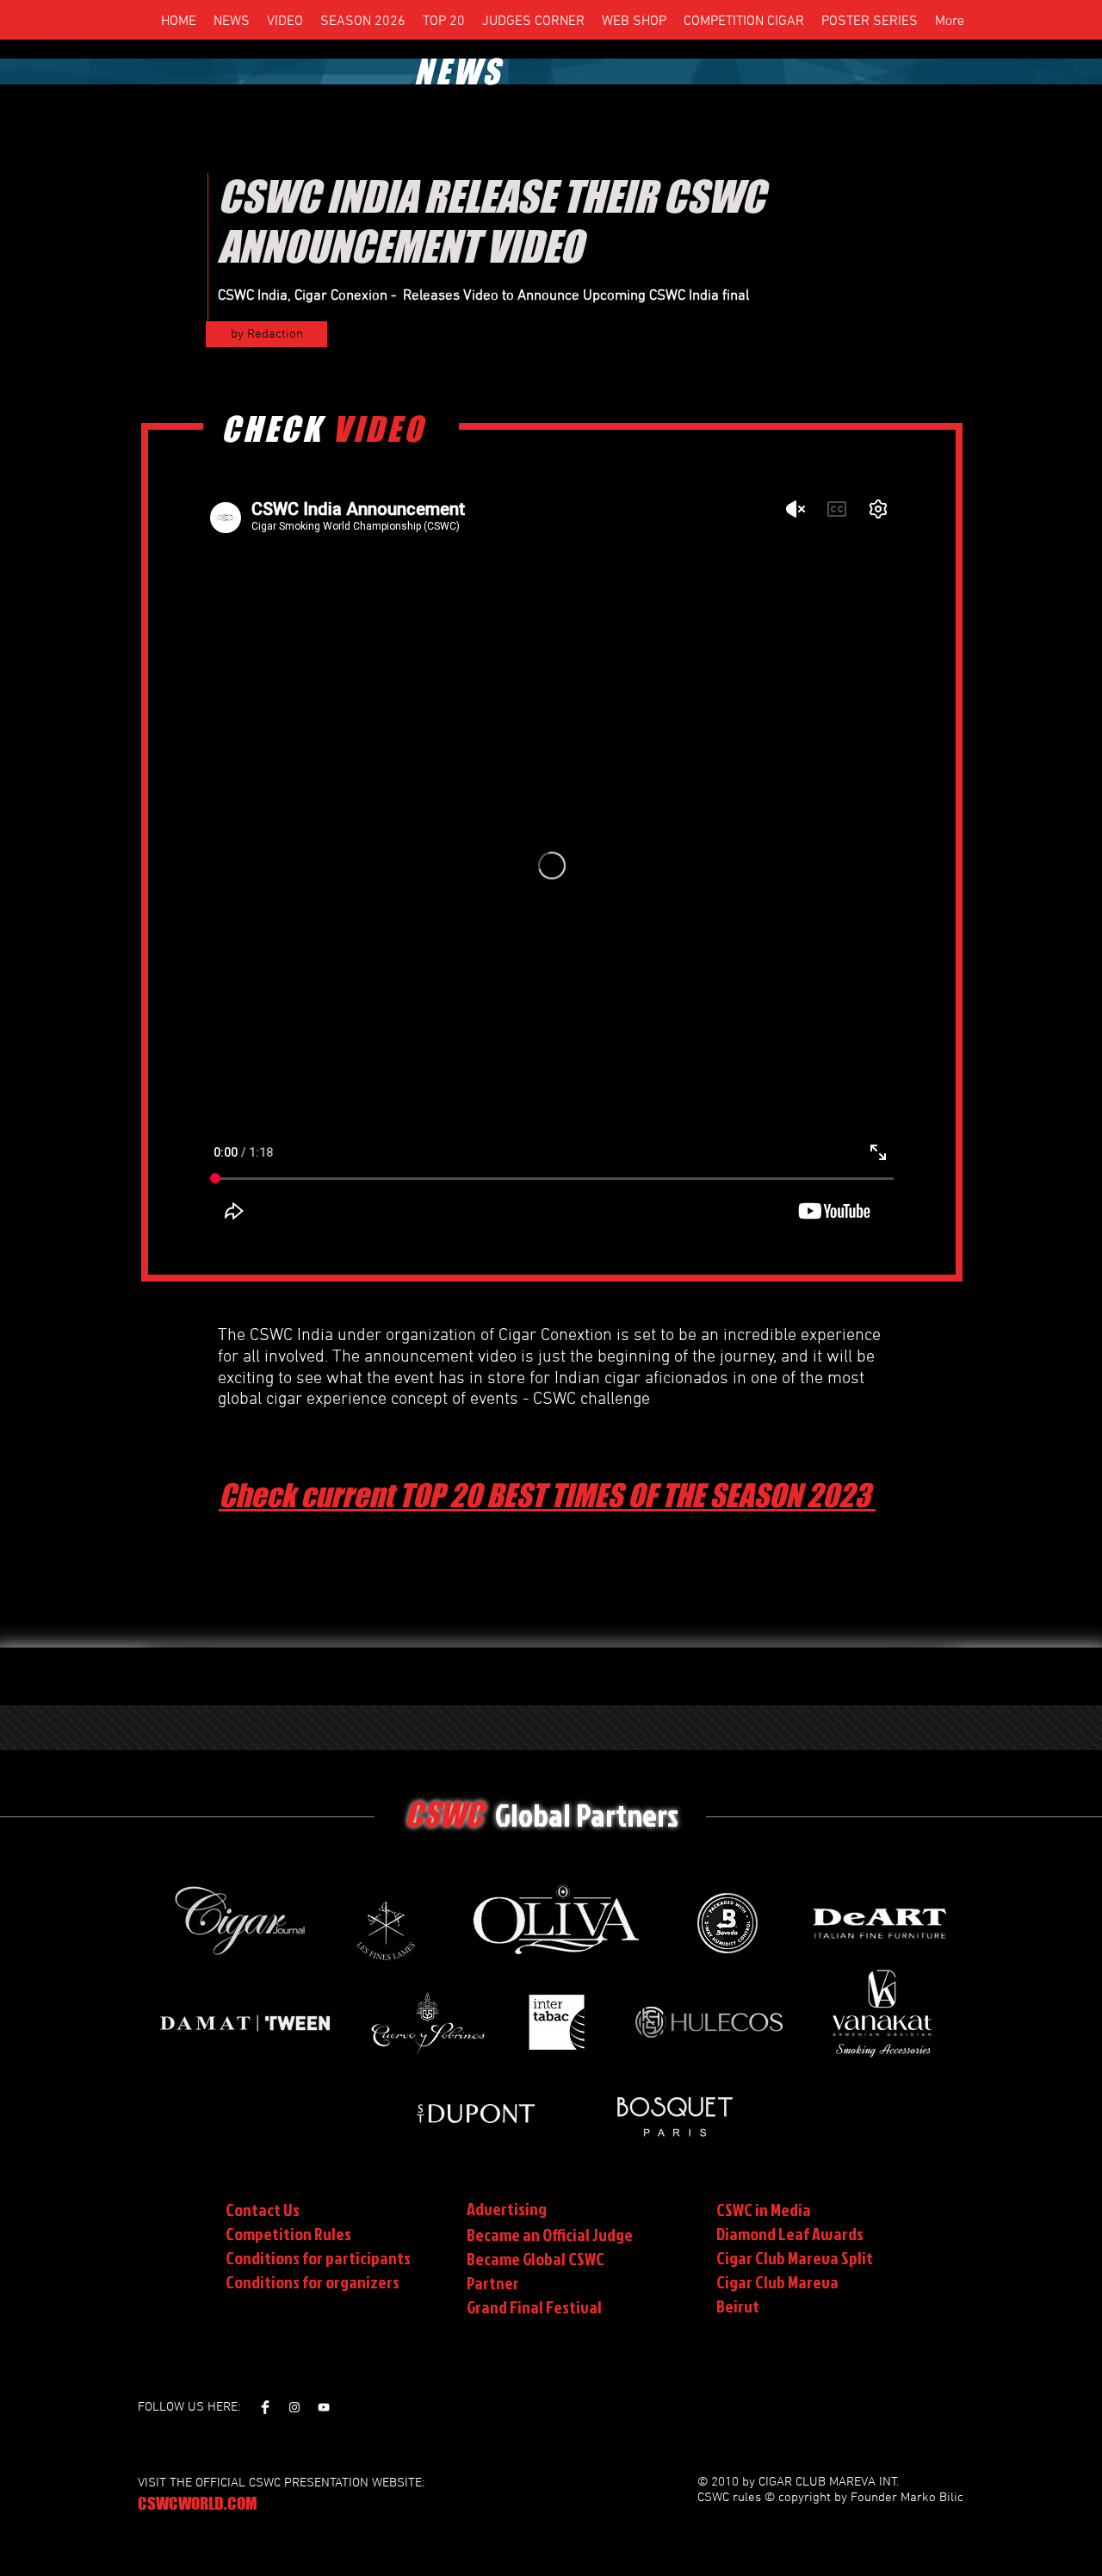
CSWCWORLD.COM (198, 2503)
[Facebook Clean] (265, 2407)
